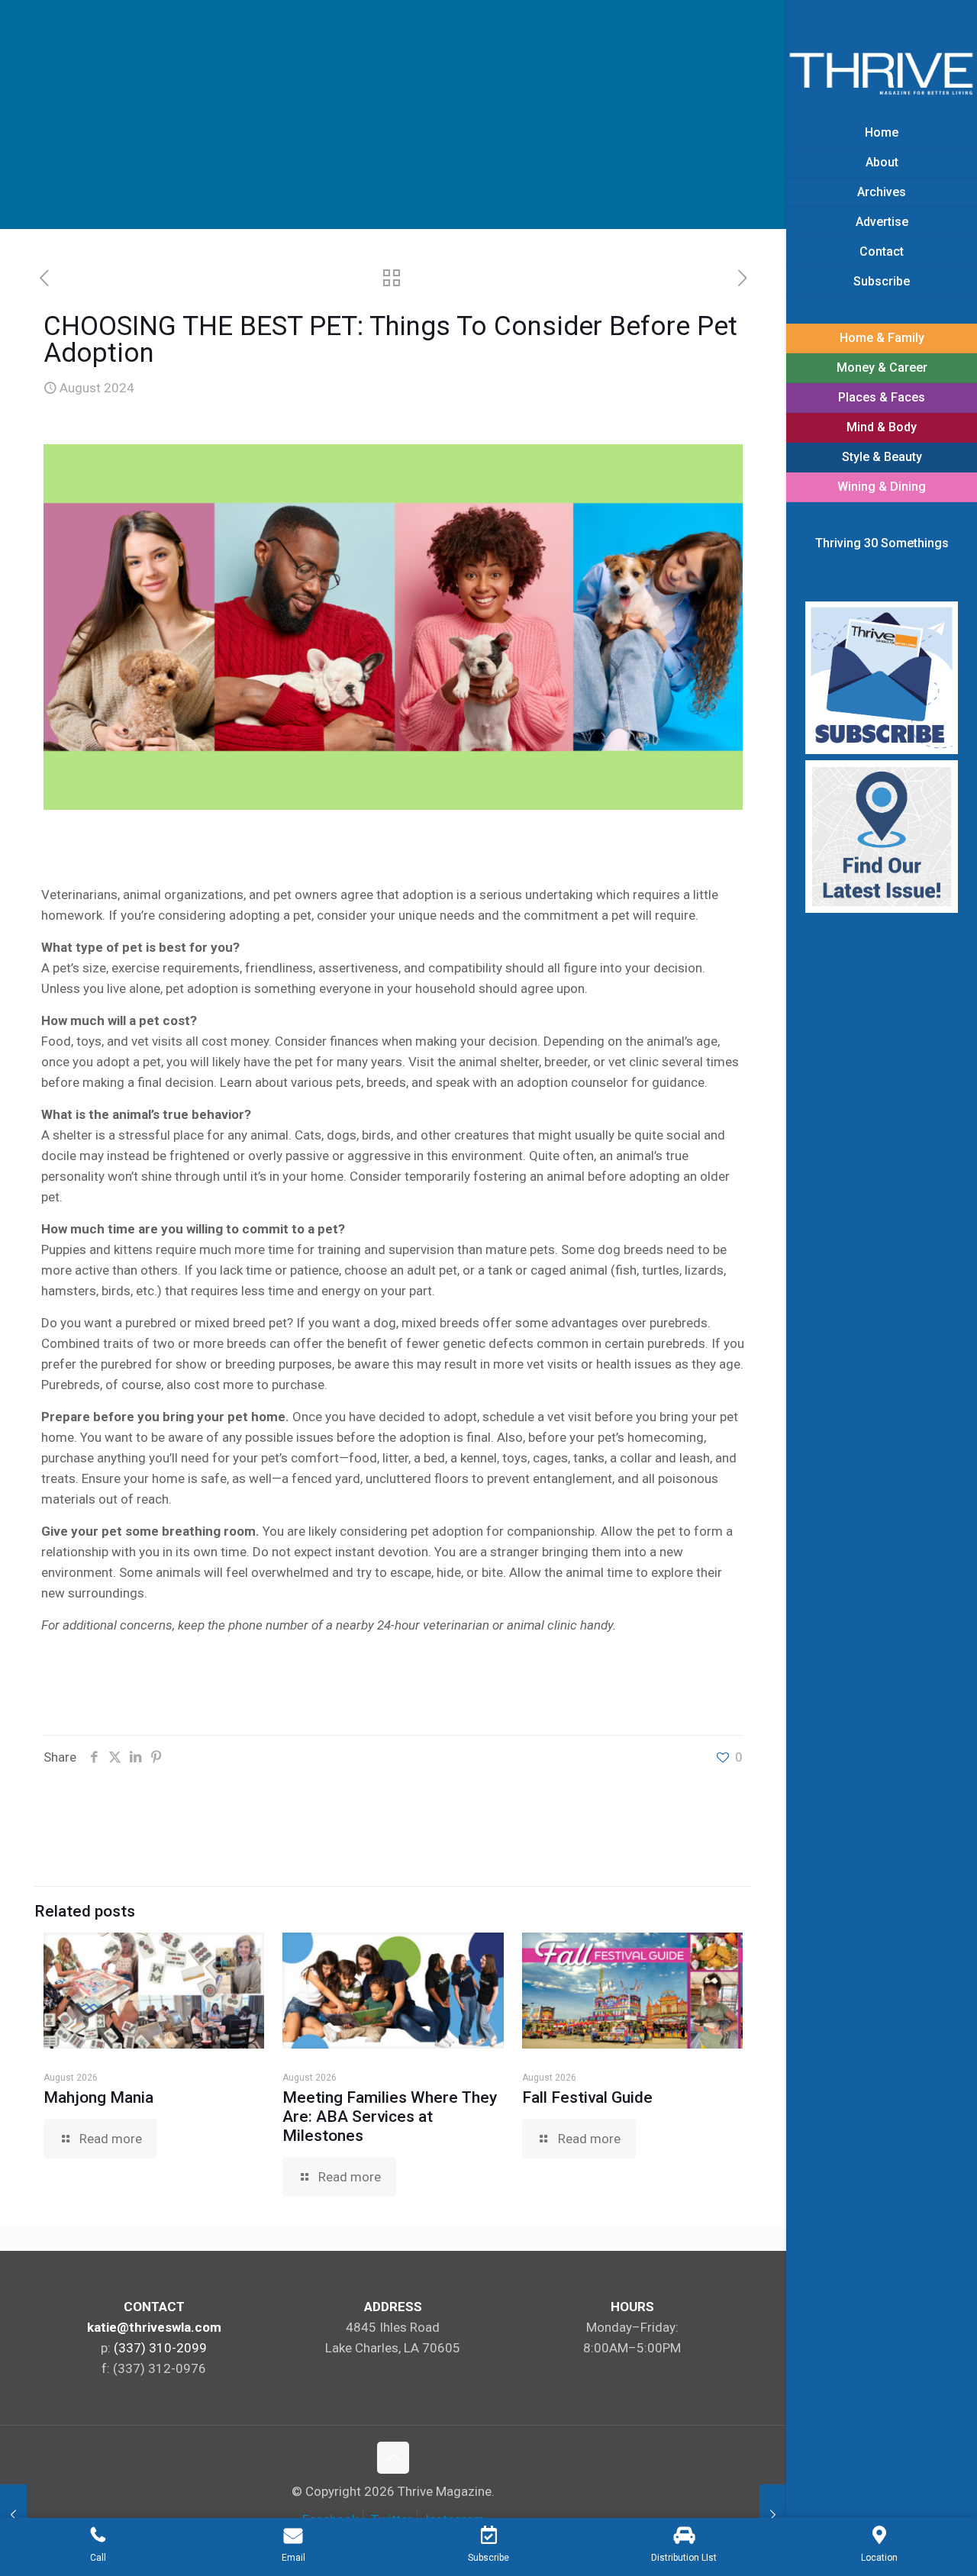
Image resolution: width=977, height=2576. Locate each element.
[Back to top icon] (393, 2458)
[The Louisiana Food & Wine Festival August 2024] (13, 2515)
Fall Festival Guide (587, 2097)
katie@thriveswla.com (154, 2327)
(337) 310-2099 (160, 2348)
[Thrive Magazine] (882, 73)
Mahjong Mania (98, 2097)
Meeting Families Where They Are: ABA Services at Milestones (390, 2117)
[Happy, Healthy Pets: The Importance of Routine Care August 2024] (773, 2515)
